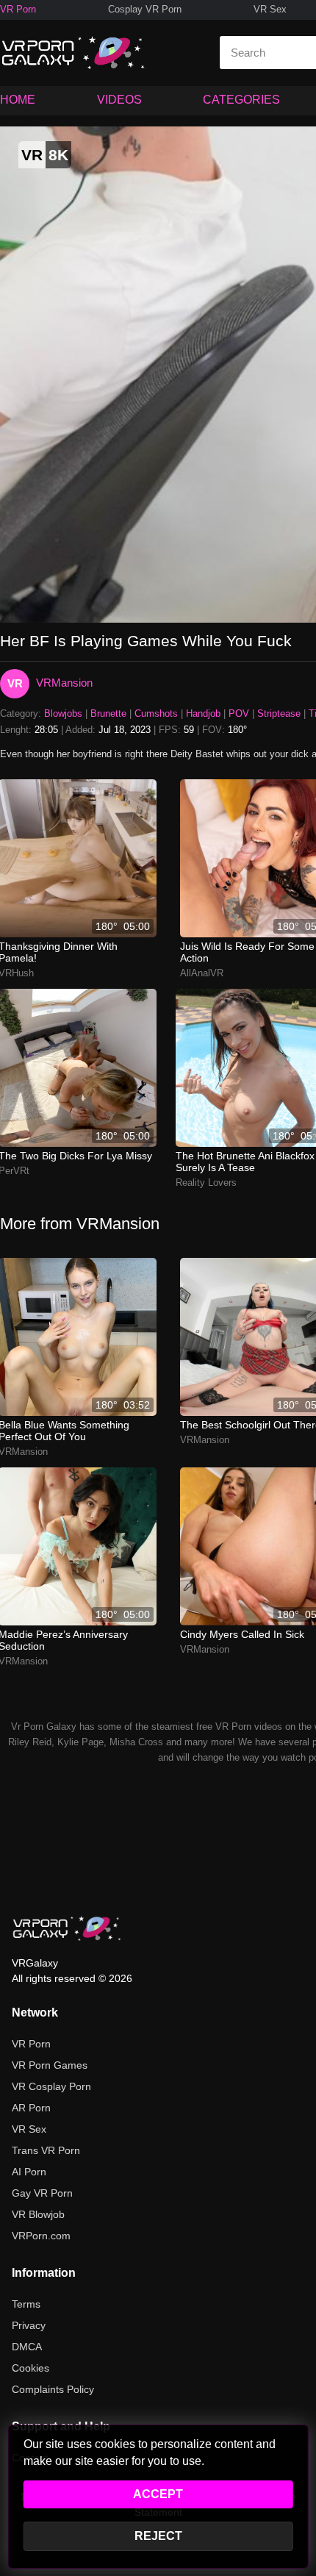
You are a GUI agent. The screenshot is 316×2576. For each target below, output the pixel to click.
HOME (18, 100)
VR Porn (18, 9)
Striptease (279, 713)
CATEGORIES (241, 100)
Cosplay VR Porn (145, 9)
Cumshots (156, 713)
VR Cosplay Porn (51, 2086)
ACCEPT (158, 2494)
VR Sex (270, 9)
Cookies (30, 2368)
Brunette (108, 713)
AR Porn (31, 2108)
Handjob (203, 713)
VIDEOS (119, 100)
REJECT (158, 2536)
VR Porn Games (50, 2065)
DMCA (27, 2347)
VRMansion (64, 683)
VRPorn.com (41, 2236)
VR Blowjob (38, 2214)
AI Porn (29, 2172)
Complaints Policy (53, 2389)
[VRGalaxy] (67, 1928)
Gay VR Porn (42, 2193)
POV (239, 713)
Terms (26, 2304)
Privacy (29, 2325)
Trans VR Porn (46, 2150)
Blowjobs (63, 713)
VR (15, 683)
